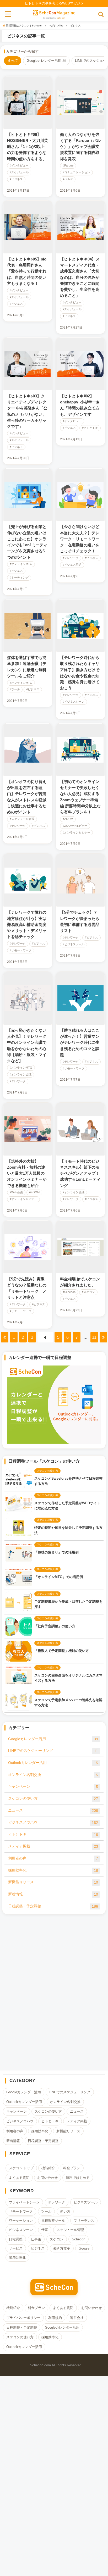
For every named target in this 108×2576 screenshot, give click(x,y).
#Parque (68, 166)
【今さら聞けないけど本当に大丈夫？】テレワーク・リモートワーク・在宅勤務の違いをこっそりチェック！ (80, 539)
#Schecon (69, 1292)
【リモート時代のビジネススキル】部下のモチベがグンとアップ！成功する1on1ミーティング (80, 1173)
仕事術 (36, 2239)
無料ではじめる (78, 2178)
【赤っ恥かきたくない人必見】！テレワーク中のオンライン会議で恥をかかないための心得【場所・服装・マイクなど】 (27, 1045)
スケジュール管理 (70, 2230)
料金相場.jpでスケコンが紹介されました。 (80, 1282)
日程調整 (16, 2239)
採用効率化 (53, 1870)
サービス (16, 2248)
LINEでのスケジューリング (53, 1751)
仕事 (45, 2230)
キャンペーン (53, 1787)
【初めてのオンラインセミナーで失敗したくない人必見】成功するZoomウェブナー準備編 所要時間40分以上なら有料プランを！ (80, 797)
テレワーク (56, 2202)
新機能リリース (53, 1882)
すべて (13, 61)
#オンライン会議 (21, 1075)
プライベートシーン (24, 2202)
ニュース (53, 1810)
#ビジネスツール (74, 944)
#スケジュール (19, 172)
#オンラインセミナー (76, 833)
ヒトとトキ (53, 1834)
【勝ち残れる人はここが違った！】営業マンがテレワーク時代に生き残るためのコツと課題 (80, 1042)
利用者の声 (53, 1858)
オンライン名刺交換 (53, 1775)
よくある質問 (19, 2178)
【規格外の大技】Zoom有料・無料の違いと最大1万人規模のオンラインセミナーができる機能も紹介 (27, 1173)
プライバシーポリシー (23, 2318)
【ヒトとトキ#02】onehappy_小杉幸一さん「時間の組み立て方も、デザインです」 (80, 405)
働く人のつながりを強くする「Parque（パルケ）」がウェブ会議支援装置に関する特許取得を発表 (80, 147)
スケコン (57, 2239)
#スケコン (88, 1292)
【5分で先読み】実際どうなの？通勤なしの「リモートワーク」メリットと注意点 (27, 1288)
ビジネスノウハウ (53, 1822)
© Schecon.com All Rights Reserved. (54, 2365)
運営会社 (77, 2318)
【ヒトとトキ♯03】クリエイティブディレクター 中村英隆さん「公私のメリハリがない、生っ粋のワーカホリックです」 (27, 411)
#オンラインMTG (21, 564)
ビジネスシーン (21, 2230)
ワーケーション (21, 2221)
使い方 (65, 2211)
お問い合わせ (47, 2178)
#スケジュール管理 (22, 819)
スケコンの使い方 (53, 1799)
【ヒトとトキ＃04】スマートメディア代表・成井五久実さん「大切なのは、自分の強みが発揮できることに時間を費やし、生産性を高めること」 (80, 277)
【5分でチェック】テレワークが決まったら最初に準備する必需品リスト (80, 921)
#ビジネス (16, 179)
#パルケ (68, 179)
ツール (46, 2211)
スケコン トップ (21, 2168)
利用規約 (55, 2318)
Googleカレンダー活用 (46, 61)
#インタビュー (19, 166)
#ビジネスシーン (74, 702)
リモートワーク (21, 2211)
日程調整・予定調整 (53, 1906)
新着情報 (53, 1894)
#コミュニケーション (76, 172)
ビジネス (38, 2248)
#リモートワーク (21, 950)
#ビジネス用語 (72, 565)
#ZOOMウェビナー (75, 826)
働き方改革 (62, 2248)
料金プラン (72, 2168)
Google (84, 2248)
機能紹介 (48, 2168)
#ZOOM (68, 819)
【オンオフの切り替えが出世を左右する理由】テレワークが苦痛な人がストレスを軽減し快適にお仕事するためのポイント (27, 797)
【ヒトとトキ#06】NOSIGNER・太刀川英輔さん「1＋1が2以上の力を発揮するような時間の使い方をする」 (28, 147)
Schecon (61, 18)
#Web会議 (16, 1192)
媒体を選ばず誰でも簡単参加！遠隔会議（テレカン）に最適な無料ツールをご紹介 (27, 667)
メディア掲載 (53, 1846)
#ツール (15, 689)
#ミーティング (19, 578)
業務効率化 (17, 2258)
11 (94, 1337)
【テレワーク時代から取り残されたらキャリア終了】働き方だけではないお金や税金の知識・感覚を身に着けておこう (80, 673)
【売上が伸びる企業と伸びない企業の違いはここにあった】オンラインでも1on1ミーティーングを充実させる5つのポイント (27, 542)
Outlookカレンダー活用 (53, 1763)
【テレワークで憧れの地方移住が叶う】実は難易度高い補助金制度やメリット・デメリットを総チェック (27, 924)
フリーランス (84, 2221)
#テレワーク (71, 558)
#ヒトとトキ (90, 428)
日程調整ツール (53, 2221)
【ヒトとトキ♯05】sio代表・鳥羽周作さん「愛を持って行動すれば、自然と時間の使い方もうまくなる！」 (27, 271)
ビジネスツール (86, 2202)
